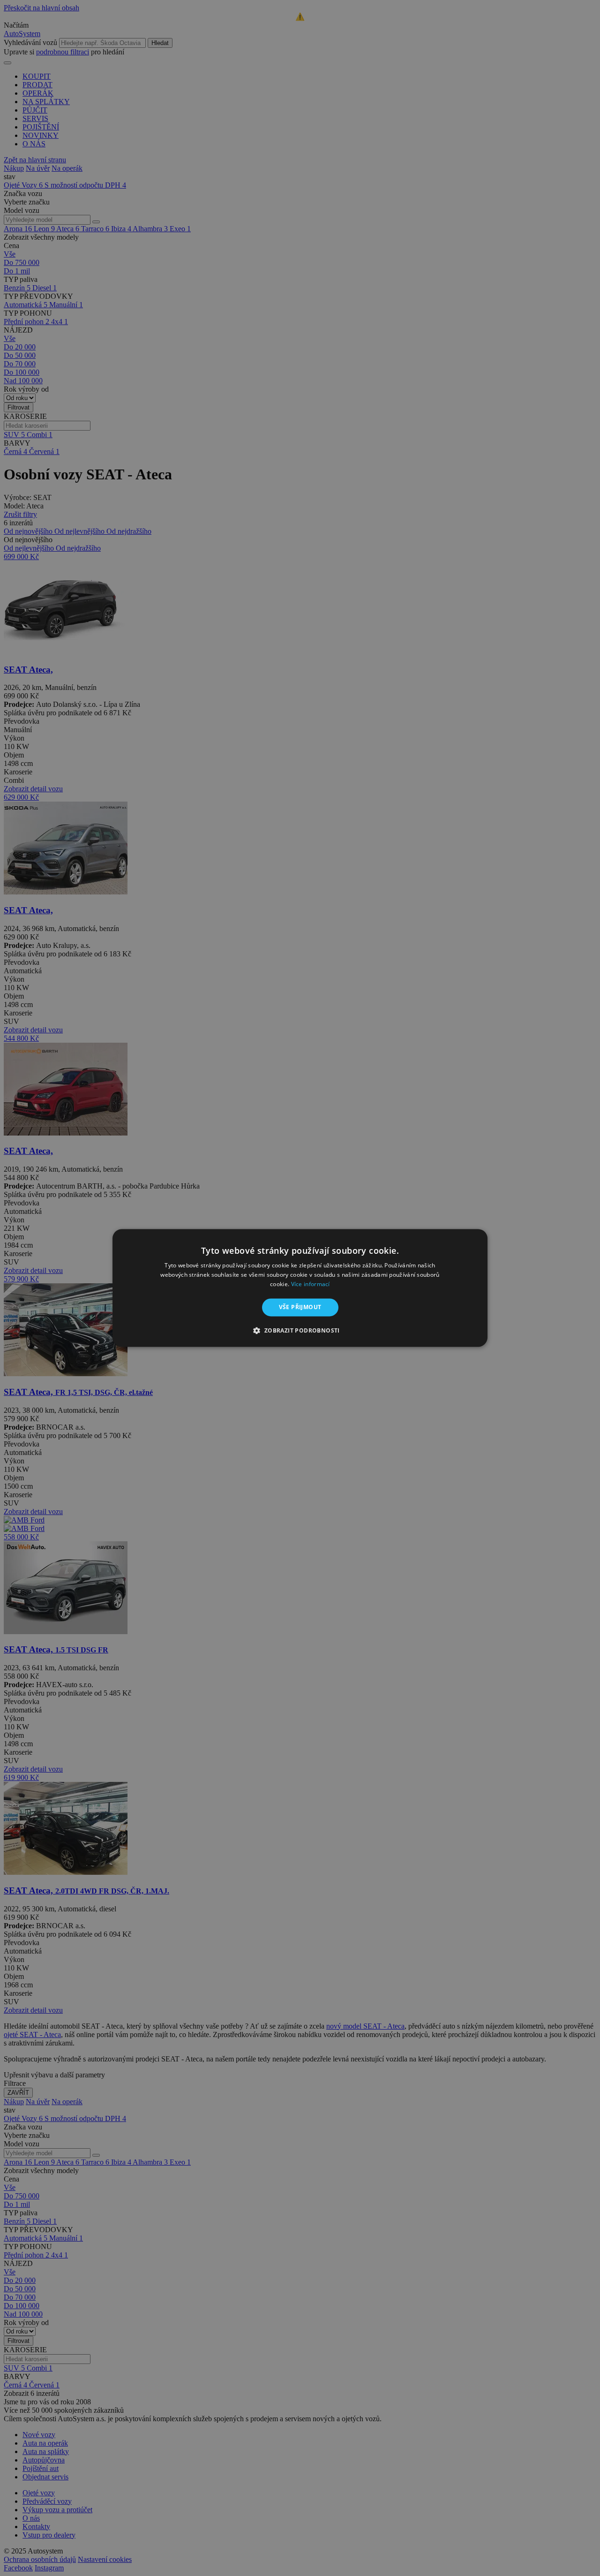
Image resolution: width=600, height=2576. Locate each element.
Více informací (311, 1284)
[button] (300, 1331)
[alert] (300, 1288)
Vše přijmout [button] (300, 1307)
